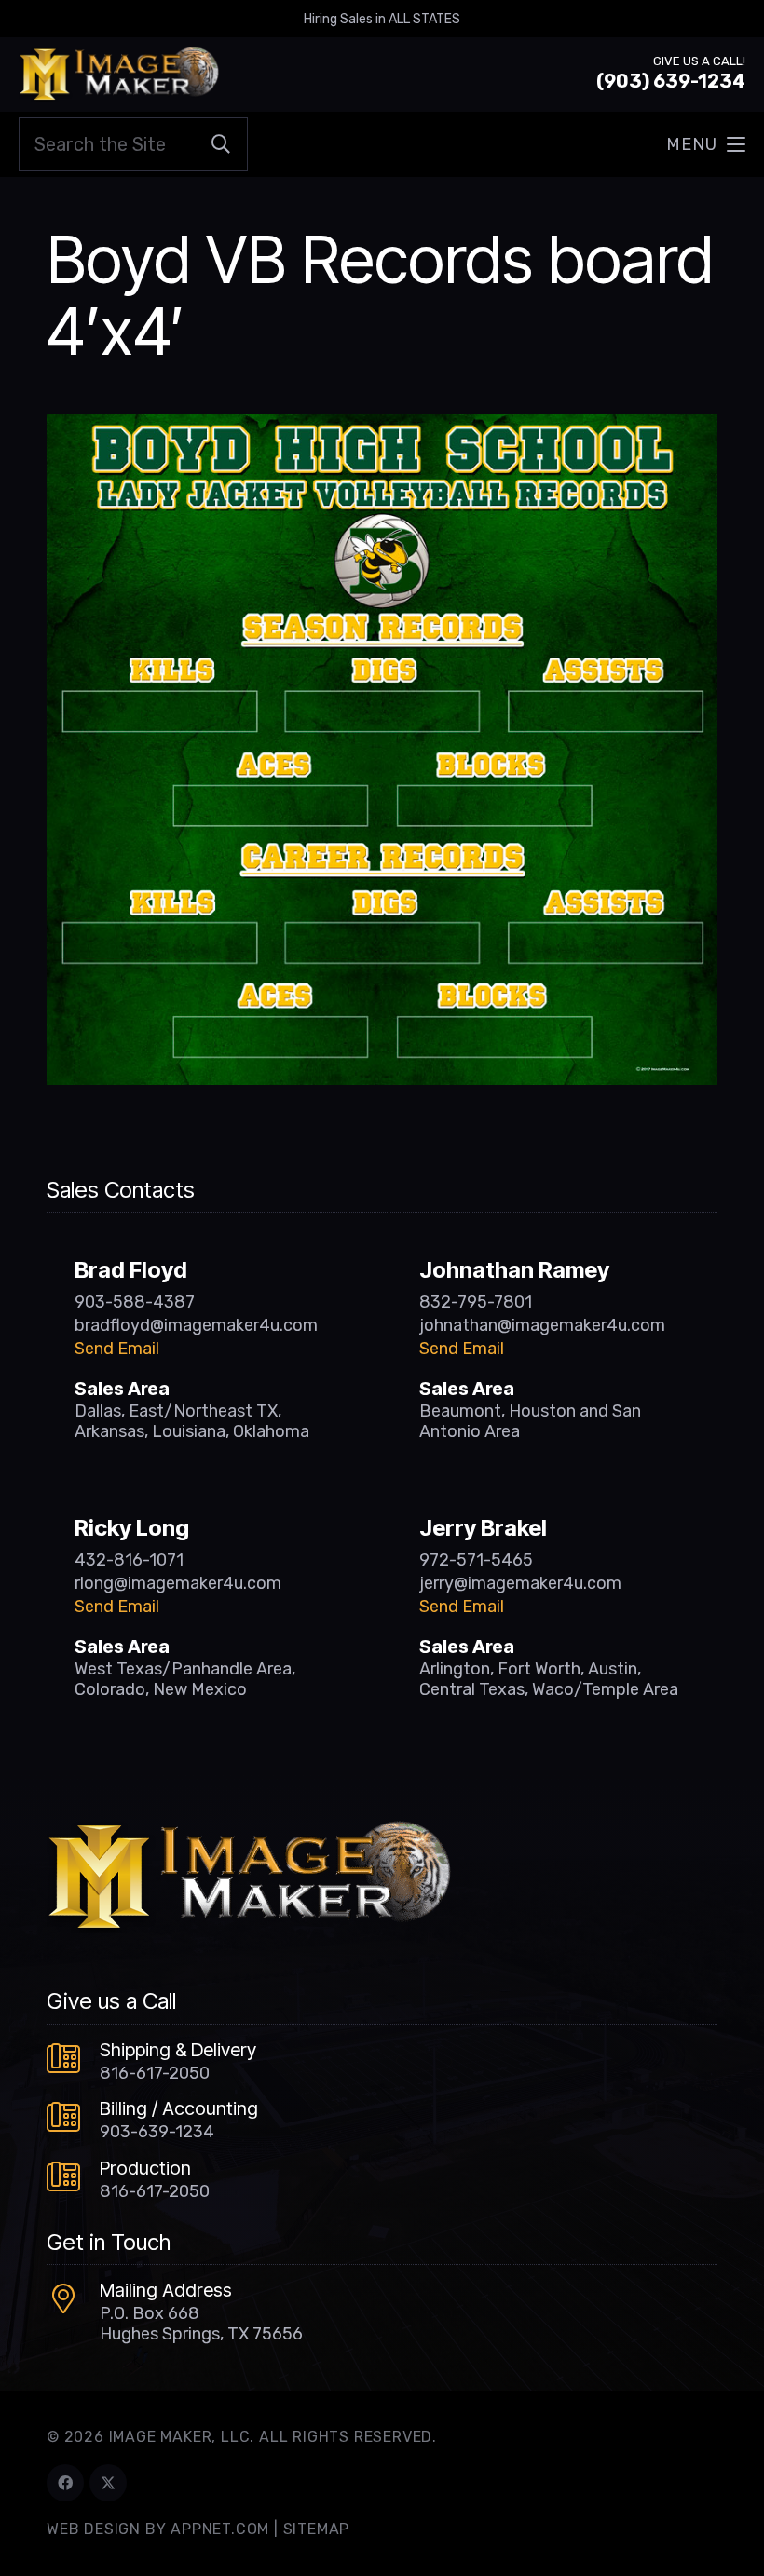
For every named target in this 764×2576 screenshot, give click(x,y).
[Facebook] (65, 2483)
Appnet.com (220, 2529)
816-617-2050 (155, 2073)
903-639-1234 (157, 2132)
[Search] (221, 144)
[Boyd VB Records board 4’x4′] (382, 427)
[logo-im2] (119, 75)
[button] (706, 144)
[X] (108, 2483)
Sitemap (317, 2529)
